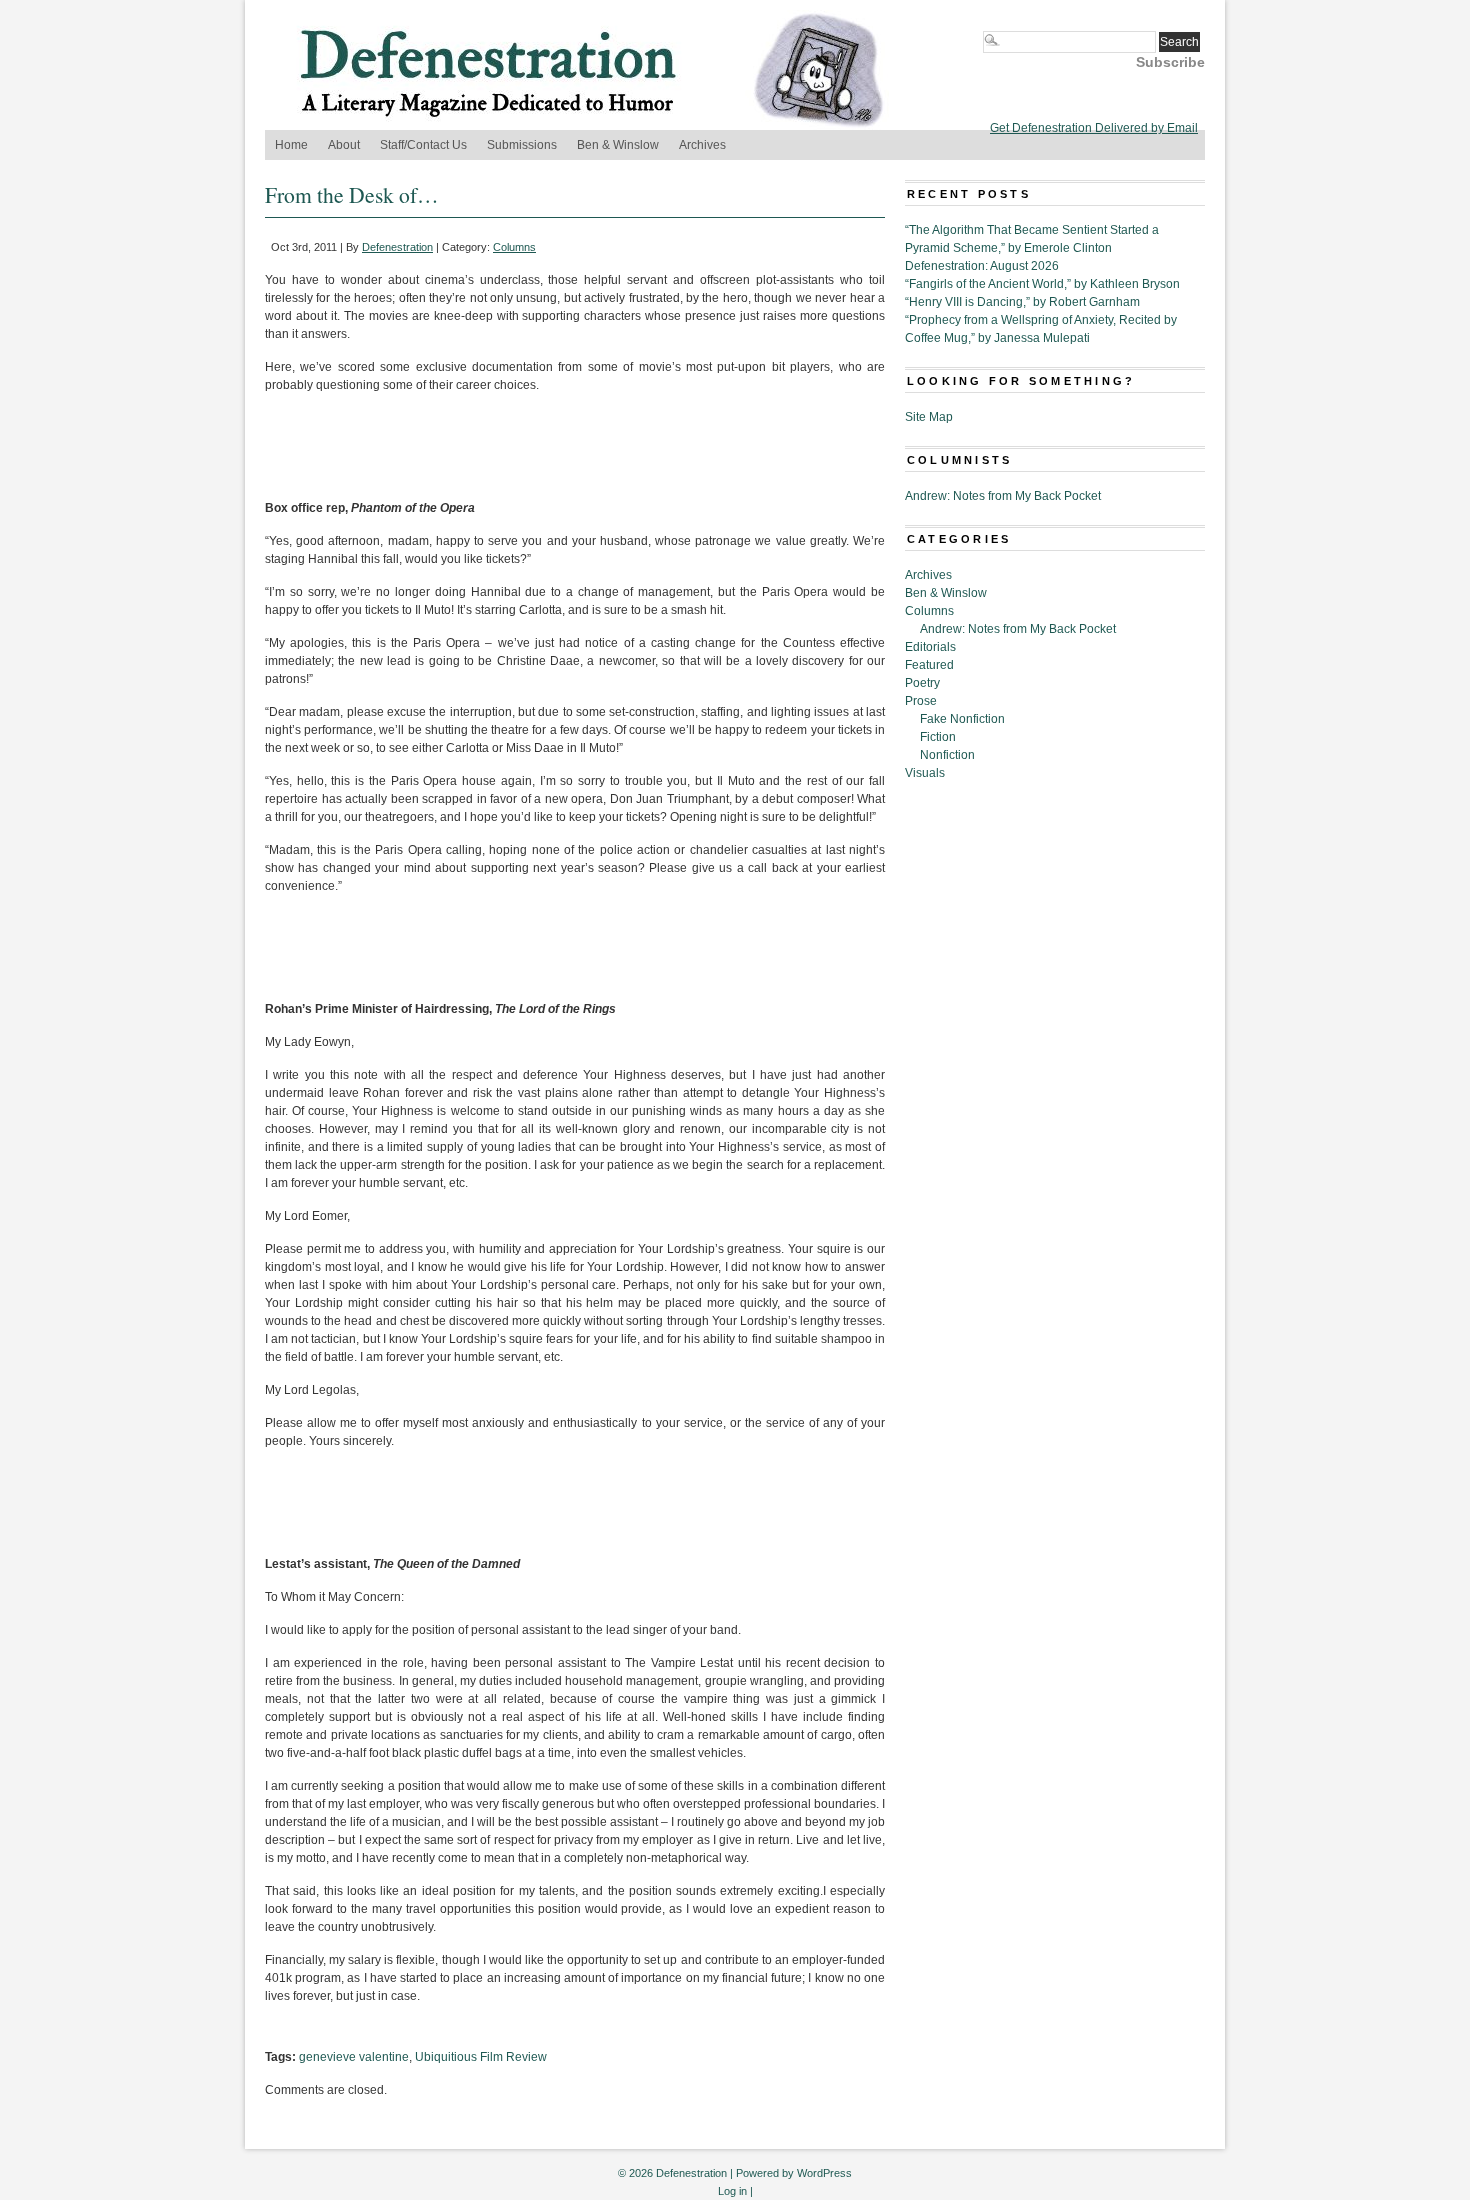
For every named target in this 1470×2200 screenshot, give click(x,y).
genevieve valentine (354, 2057)
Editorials (930, 647)
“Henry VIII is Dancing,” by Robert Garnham (1022, 302)
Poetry (922, 683)
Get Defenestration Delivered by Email (1094, 128)
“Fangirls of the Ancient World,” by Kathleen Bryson (1042, 284)
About (344, 145)
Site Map (929, 417)
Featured (929, 665)
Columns (514, 247)
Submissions (522, 145)
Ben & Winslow (618, 145)
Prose (921, 701)
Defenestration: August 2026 (982, 266)
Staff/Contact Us (423, 145)
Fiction (938, 737)
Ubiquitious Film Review (481, 2057)
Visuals (925, 773)
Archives (702, 145)
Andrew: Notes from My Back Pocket (1003, 496)
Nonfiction (947, 755)
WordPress (824, 2173)
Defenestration (397, 247)
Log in (732, 2191)
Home (291, 145)
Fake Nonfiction (962, 719)
